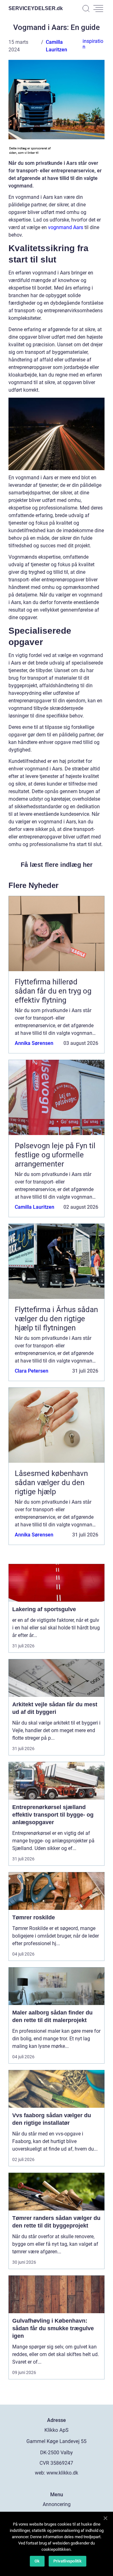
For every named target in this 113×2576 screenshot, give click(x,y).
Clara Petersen (32, 1371)
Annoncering (57, 2504)
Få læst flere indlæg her (57, 865)
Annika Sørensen (34, 1043)
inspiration (93, 44)
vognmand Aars (66, 227)
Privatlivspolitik (67, 2561)
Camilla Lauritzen (35, 1207)
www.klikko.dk (62, 2473)
